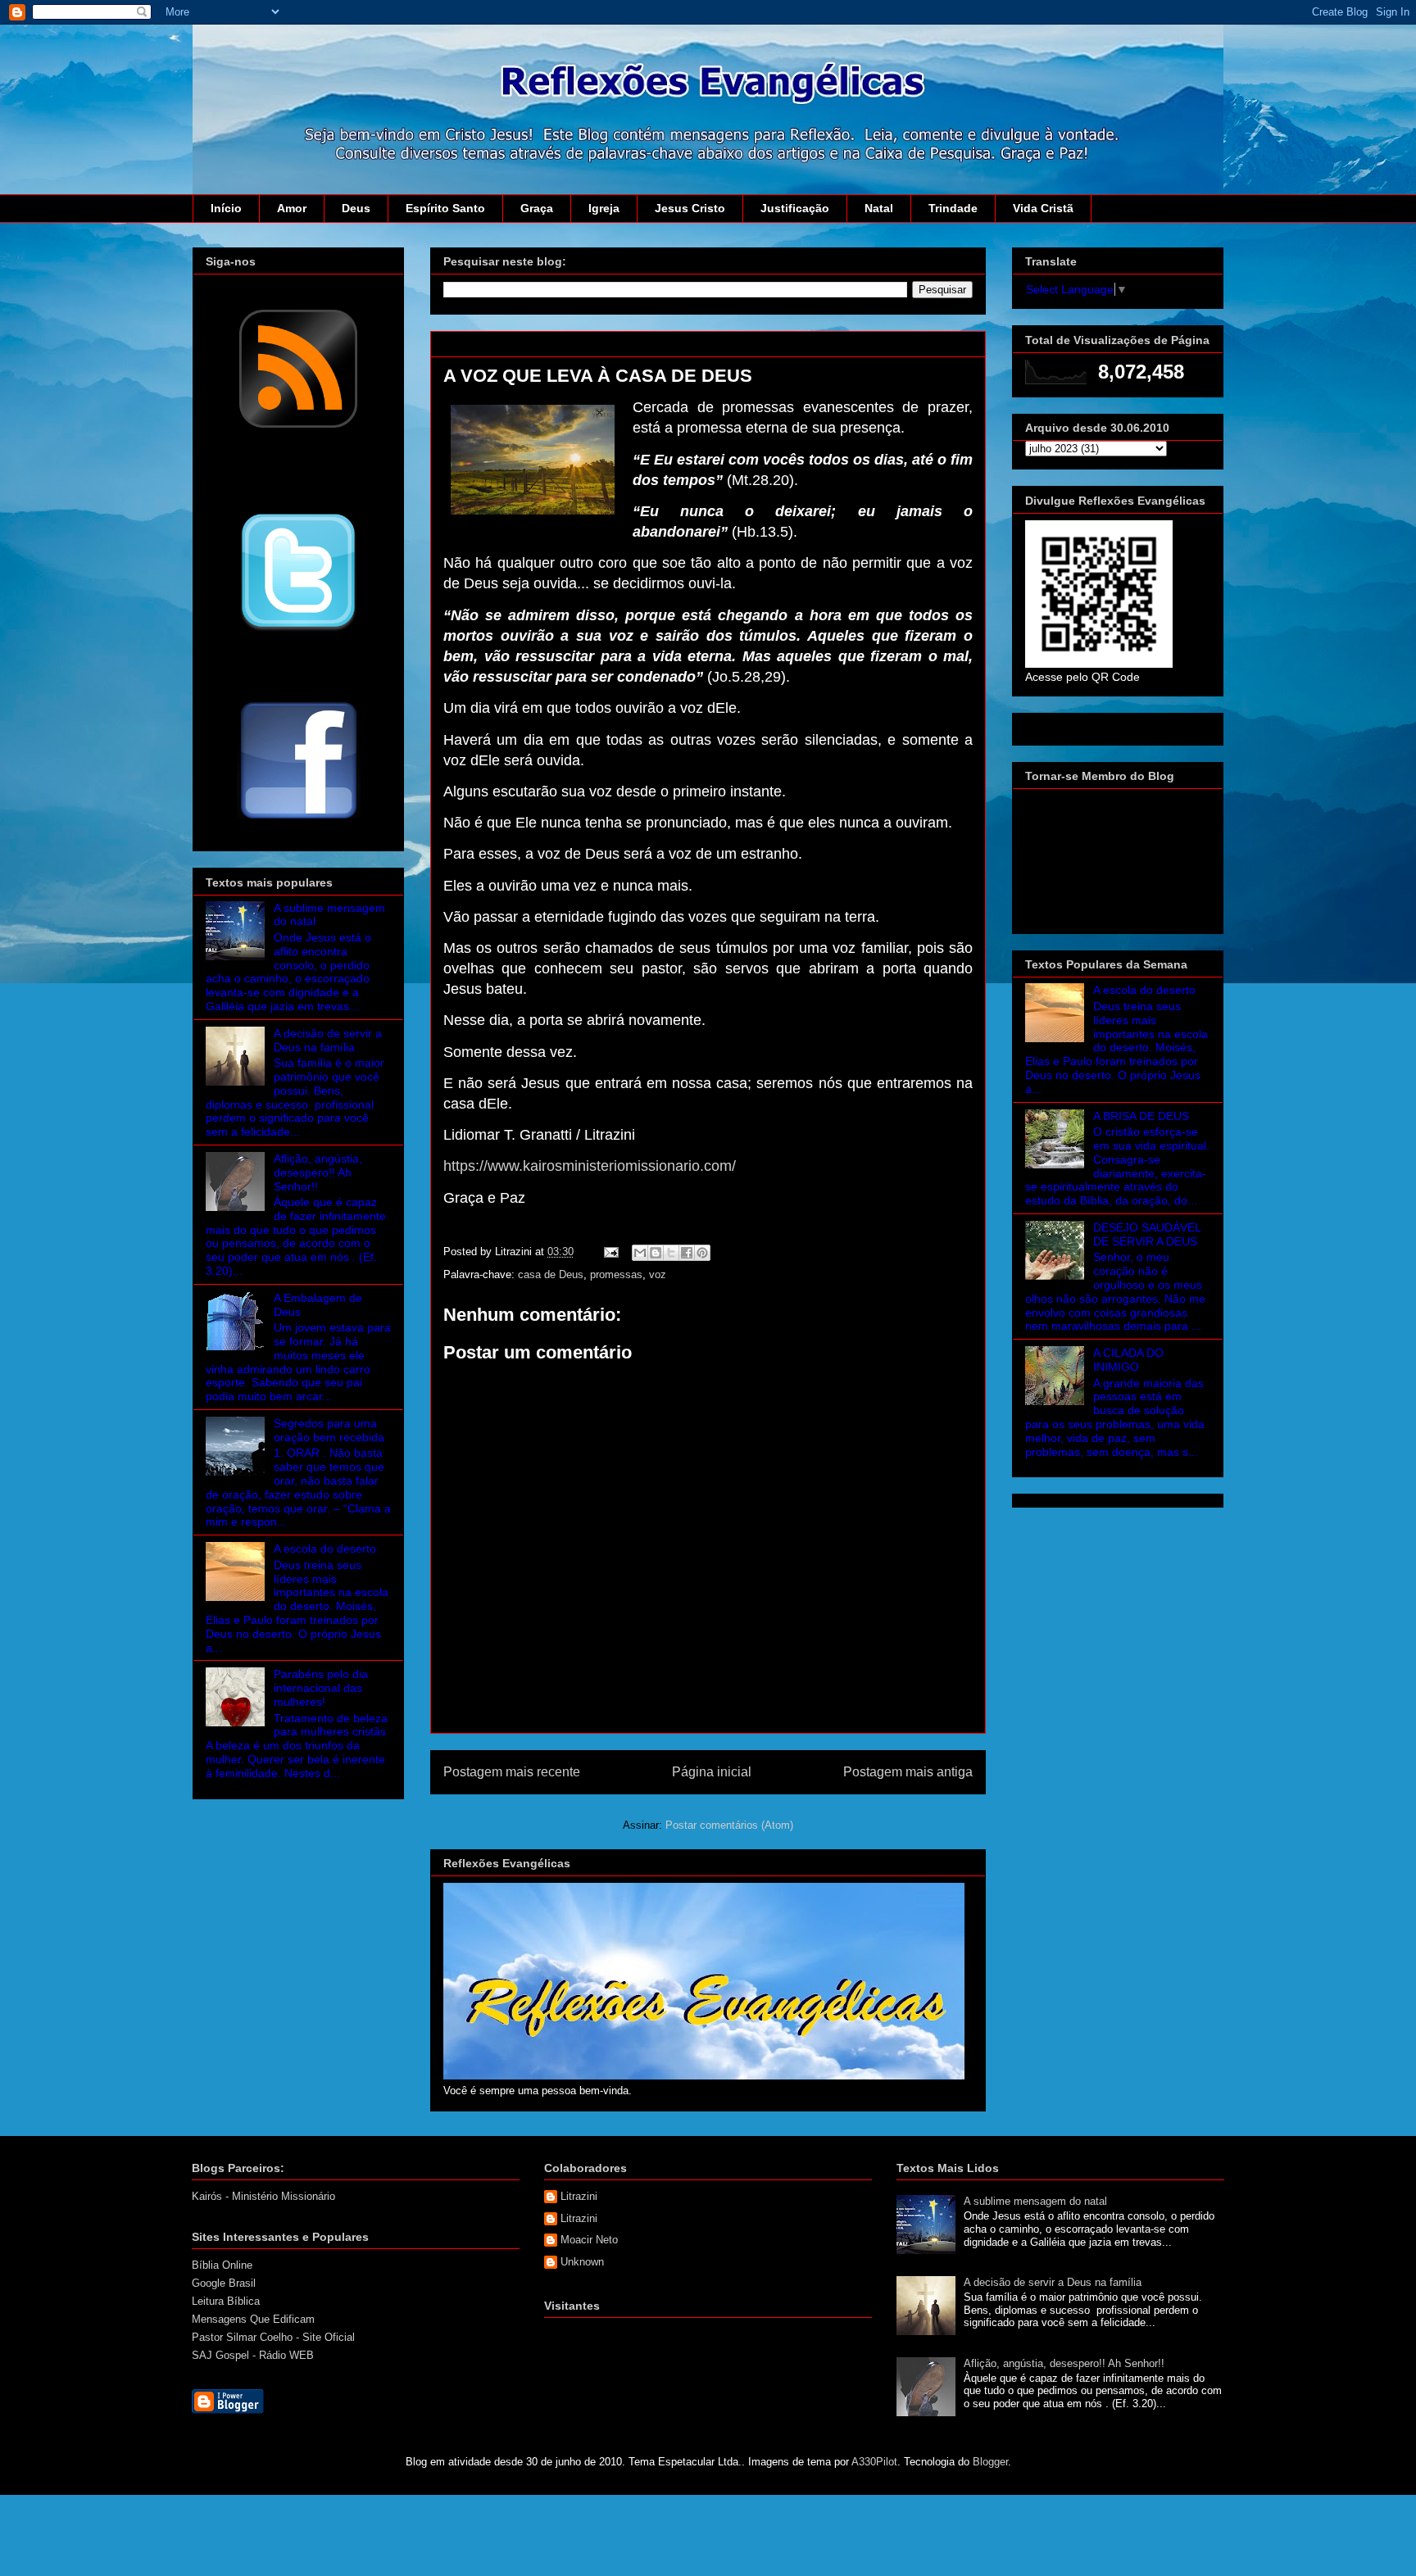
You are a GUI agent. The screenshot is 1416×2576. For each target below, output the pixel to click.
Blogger (990, 2462)
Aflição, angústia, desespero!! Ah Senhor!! (318, 1172)
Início (226, 208)
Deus (356, 208)
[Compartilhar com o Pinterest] (702, 1253)
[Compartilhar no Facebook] (687, 1253)
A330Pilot (874, 2462)
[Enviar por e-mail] (640, 1253)
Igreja (604, 208)
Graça (537, 208)
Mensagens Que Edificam (253, 2319)
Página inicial (712, 1772)
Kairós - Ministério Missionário (263, 2196)
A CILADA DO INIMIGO (1128, 1360)
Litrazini (579, 2196)
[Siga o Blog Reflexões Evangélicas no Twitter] (298, 630)
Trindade (953, 208)
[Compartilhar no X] (671, 1253)
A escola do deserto (325, 1549)
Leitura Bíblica (226, 2301)
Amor (292, 208)
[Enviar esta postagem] (610, 1252)
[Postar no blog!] (656, 1253)
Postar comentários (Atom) (729, 1825)
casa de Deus (551, 1274)
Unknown (582, 2262)
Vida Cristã (1043, 208)
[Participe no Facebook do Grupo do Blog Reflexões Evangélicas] (299, 820)
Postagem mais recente (512, 1772)
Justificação (795, 208)
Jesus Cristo (690, 208)
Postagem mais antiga (908, 1772)
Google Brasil (224, 2283)
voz (658, 1274)
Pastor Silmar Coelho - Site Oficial (273, 2337)
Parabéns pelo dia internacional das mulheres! (321, 1688)
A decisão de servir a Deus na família (328, 1040)
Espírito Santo (445, 208)
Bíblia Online (222, 2265)
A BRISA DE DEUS (1141, 1116)
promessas (616, 1274)
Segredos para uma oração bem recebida (329, 1430)
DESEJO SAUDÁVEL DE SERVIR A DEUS (1147, 1234)
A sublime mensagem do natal (1035, 2201)
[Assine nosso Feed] (298, 426)
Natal (879, 208)
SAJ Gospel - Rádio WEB (253, 2355)
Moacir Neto (589, 2240)
